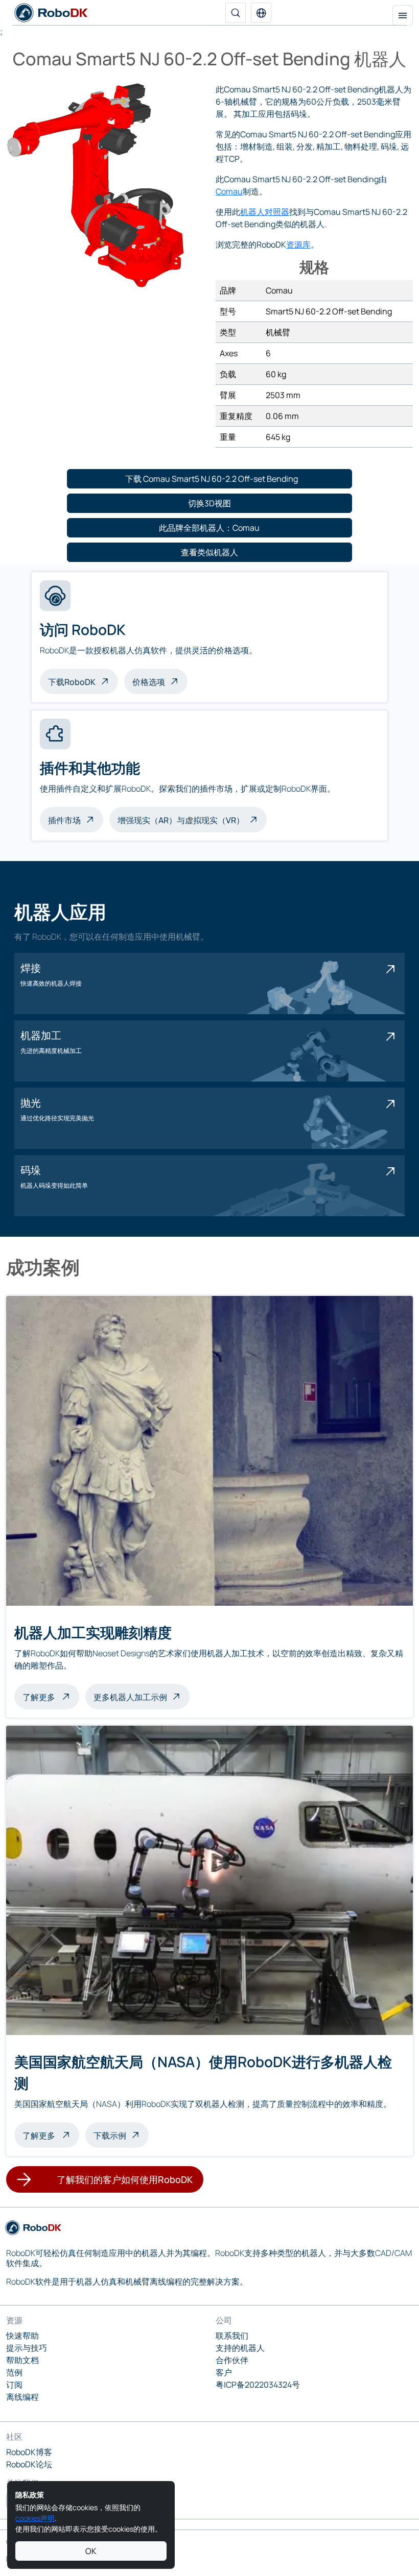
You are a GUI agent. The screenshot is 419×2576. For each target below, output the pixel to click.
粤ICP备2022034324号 (258, 2385)
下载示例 (110, 2136)
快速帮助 (22, 2336)
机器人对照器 (265, 212)
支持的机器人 (240, 2348)
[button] (261, 13)
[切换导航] (403, 15)
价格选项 (149, 682)
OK (91, 2551)
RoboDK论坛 (29, 2464)
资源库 (298, 244)
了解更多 (51, 1696)
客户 (224, 2372)
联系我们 (232, 2336)
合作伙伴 (232, 2360)
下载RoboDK (72, 682)
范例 (14, 2372)
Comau (229, 191)
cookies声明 (35, 2518)
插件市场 (64, 820)
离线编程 (22, 2397)
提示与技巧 (27, 2348)
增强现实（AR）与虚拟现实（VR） (181, 820)
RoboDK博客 (29, 2452)
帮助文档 (22, 2360)
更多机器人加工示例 (130, 1697)
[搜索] (236, 13)
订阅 (14, 2385)
